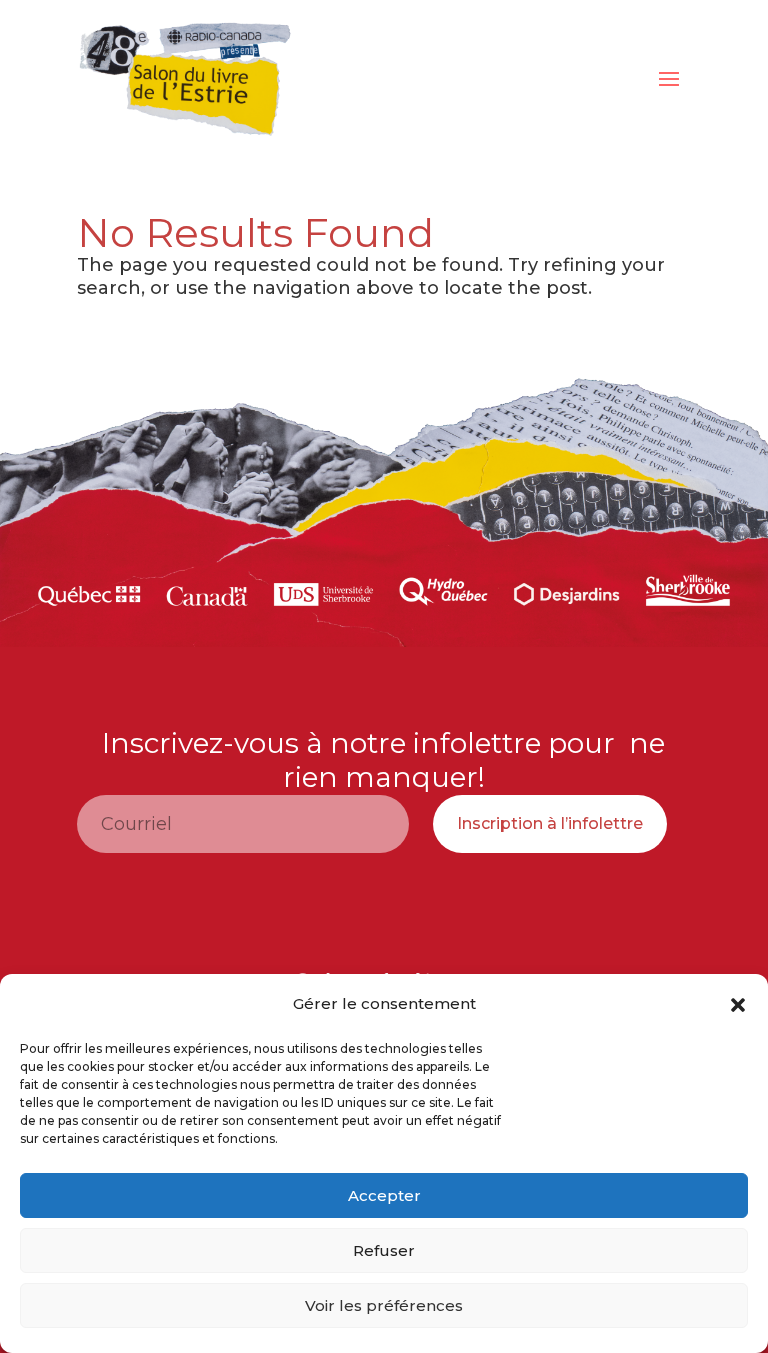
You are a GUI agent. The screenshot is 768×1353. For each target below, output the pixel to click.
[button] (738, 1005)
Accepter (384, 1195)
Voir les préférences (384, 1305)
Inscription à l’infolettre (550, 823)
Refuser (384, 1250)
